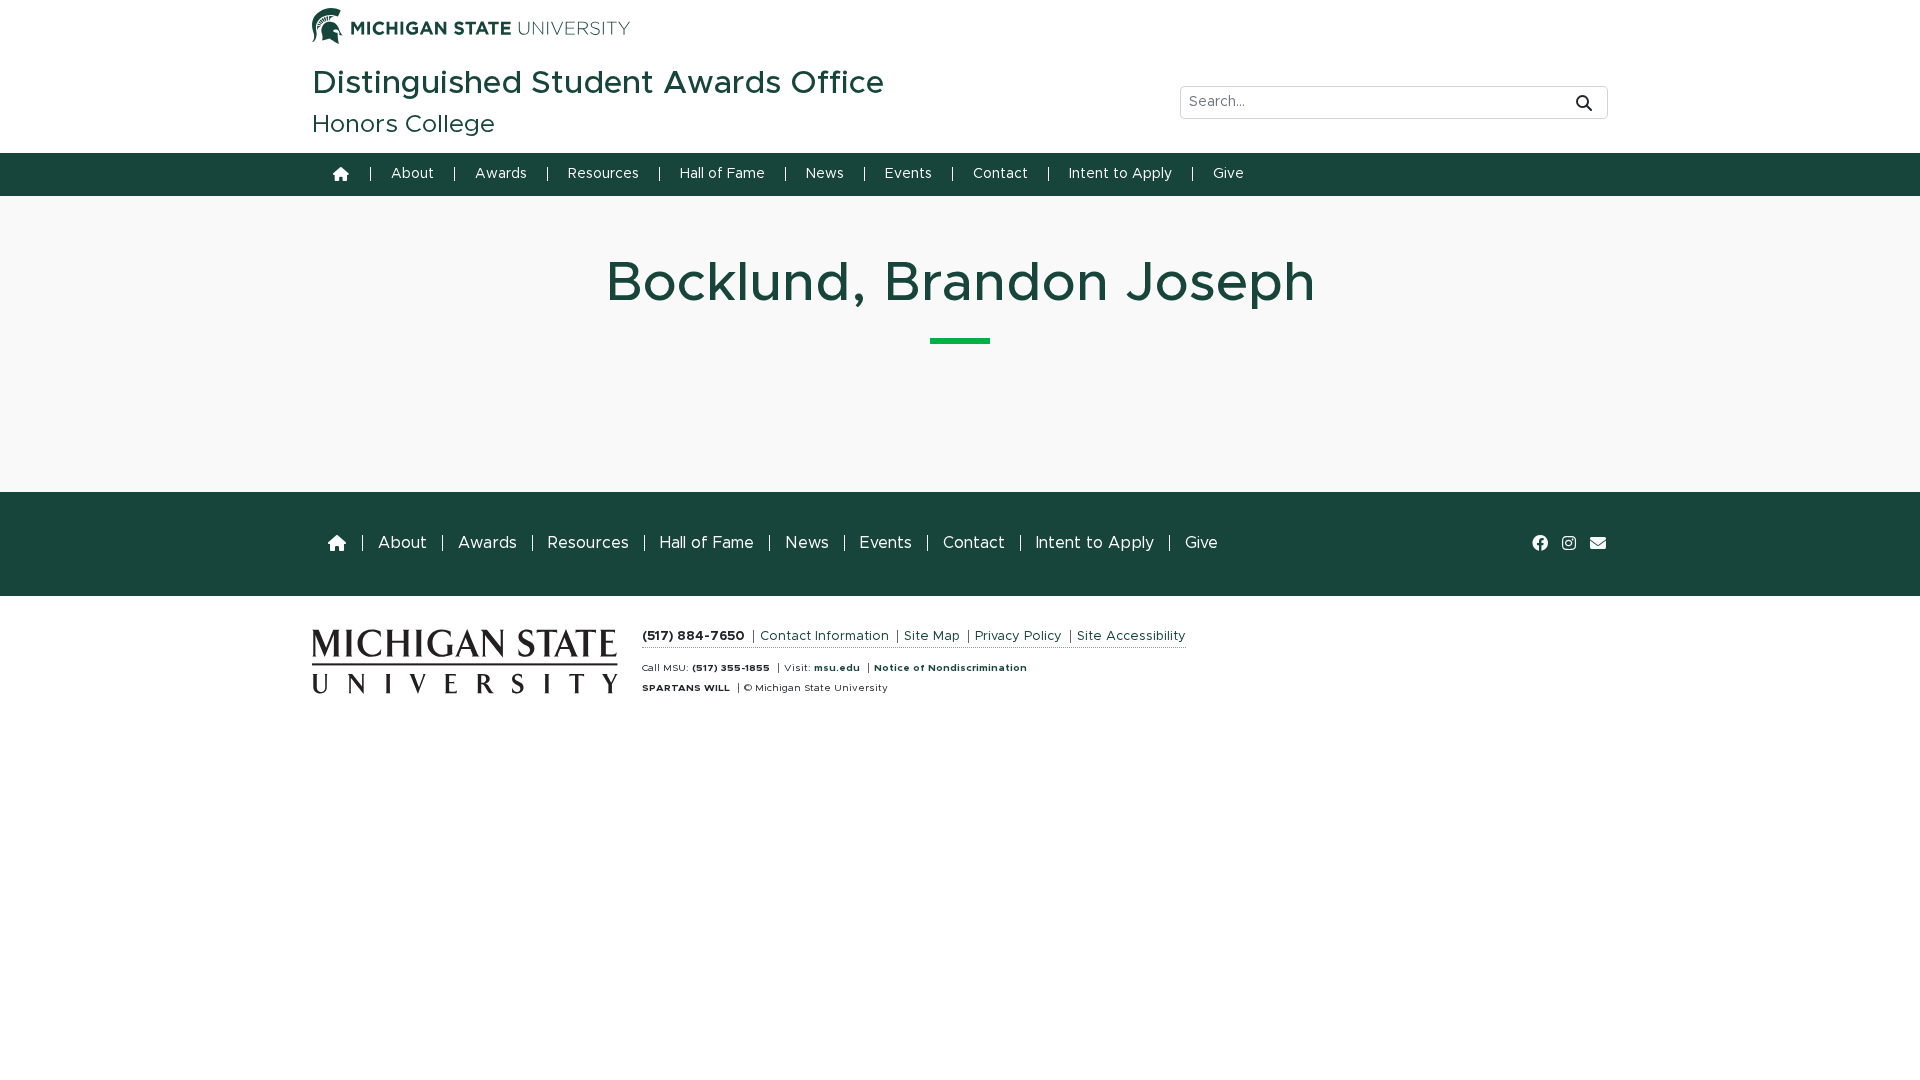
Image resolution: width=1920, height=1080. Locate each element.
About (412, 174)
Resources (603, 174)
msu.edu (837, 668)
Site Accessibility (1131, 636)
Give (1228, 174)
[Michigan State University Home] (465, 657)
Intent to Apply (1120, 174)
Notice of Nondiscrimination (950, 668)
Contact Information (824, 636)
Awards (501, 174)
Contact (1000, 174)
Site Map (932, 636)
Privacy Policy (1018, 636)
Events (908, 174)
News (825, 174)
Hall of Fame (722, 174)
